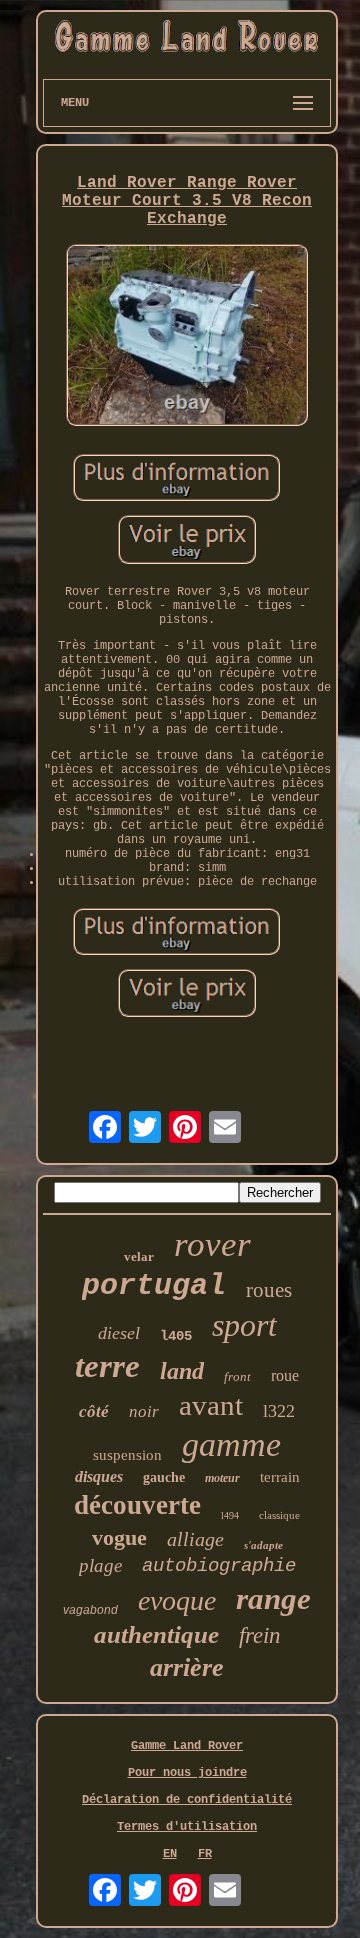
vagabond (90, 1610)
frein (260, 1635)
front (237, 1376)
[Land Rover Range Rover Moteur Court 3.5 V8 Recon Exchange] (187, 337)
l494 (230, 1515)
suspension (127, 1455)
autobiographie (219, 1566)
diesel (119, 1333)
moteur (222, 1478)
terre (107, 1366)
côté (94, 1411)
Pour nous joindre (187, 1773)
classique (279, 1515)
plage (100, 1565)
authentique (156, 1634)
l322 (279, 1411)
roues (269, 1290)
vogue (119, 1537)
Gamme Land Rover (187, 1746)
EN (170, 1854)
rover (212, 1244)
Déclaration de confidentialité (187, 1800)
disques (99, 1476)
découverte (137, 1505)
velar (139, 1256)
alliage (195, 1539)
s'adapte (263, 1545)
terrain (280, 1477)
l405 (176, 1336)
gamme (231, 1444)
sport (244, 1325)
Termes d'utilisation (187, 1827)
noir (144, 1411)
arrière (187, 1667)
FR (205, 1854)
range (273, 1598)
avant (211, 1405)
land (182, 1371)
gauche (164, 1477)
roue (285, 1375)
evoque (177, 1600)
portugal (154, 1286)
